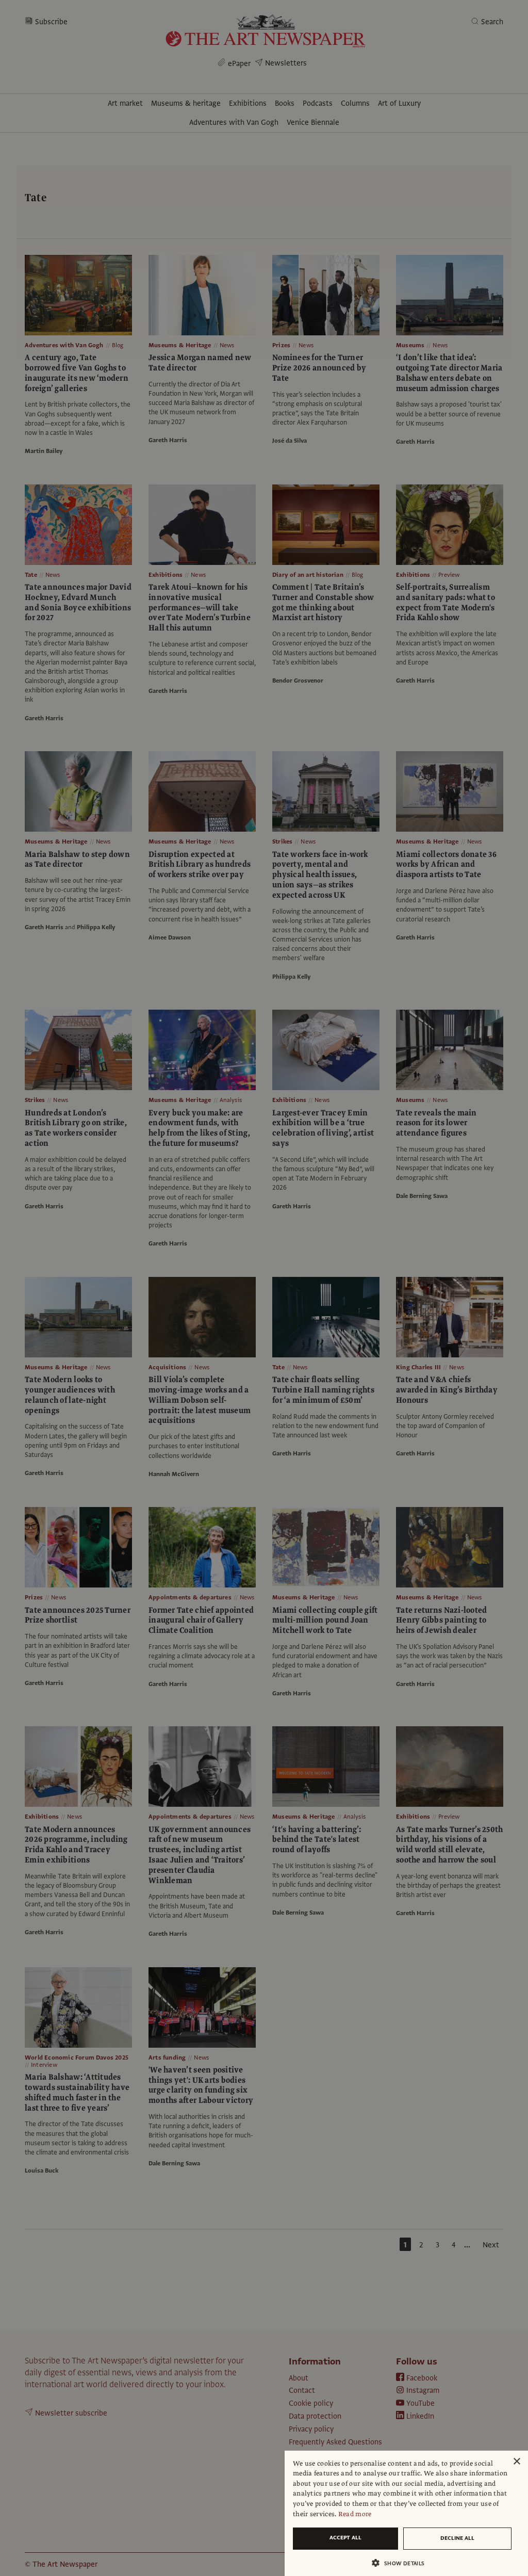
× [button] (516, 2462)
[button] (402, 2563)
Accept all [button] (345, 2538)
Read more (355, 2514)
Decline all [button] (457, 2538)
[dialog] (406, 2513)
